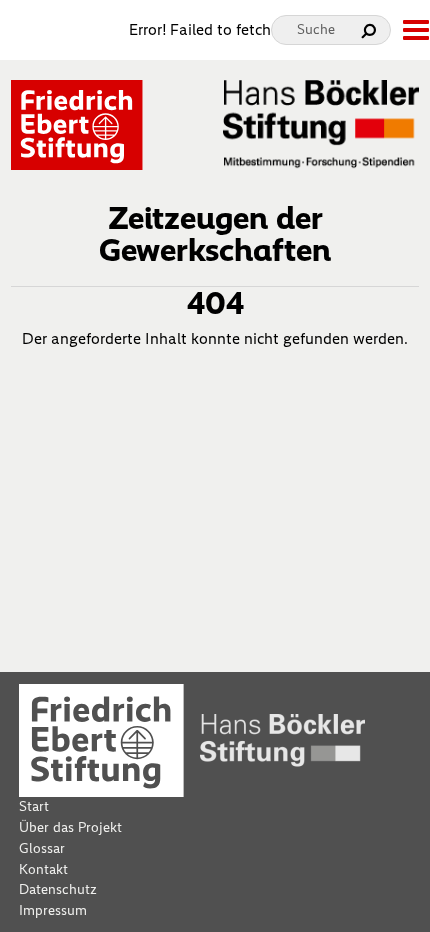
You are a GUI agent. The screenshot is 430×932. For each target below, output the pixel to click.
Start (34, 806)
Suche (316, 29)
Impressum (53, 910)
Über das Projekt (70, 827)
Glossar (42, 848)
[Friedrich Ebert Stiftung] (77, 123)
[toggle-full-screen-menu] (415, 30)
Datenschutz (58, 889)
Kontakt (43, 869)
